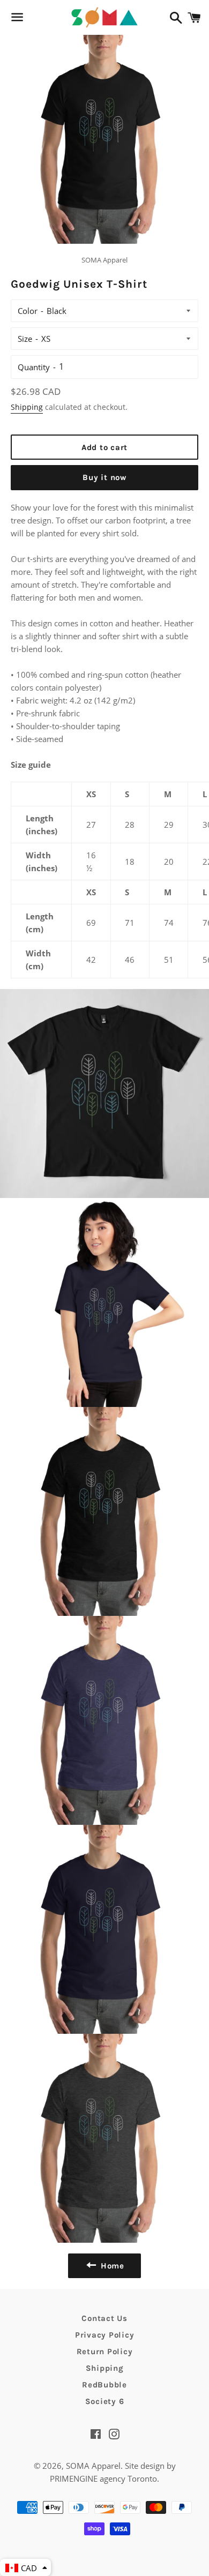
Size (25, 339)
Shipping (27, 407)
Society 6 (105, 2401)
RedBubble (104, 2385)
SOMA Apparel (93, 2466)
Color (28, 311)
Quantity (34, 367)
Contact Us (104, 2318)
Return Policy (105, 2352)
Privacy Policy (105, 2335)
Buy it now (104, 477)
